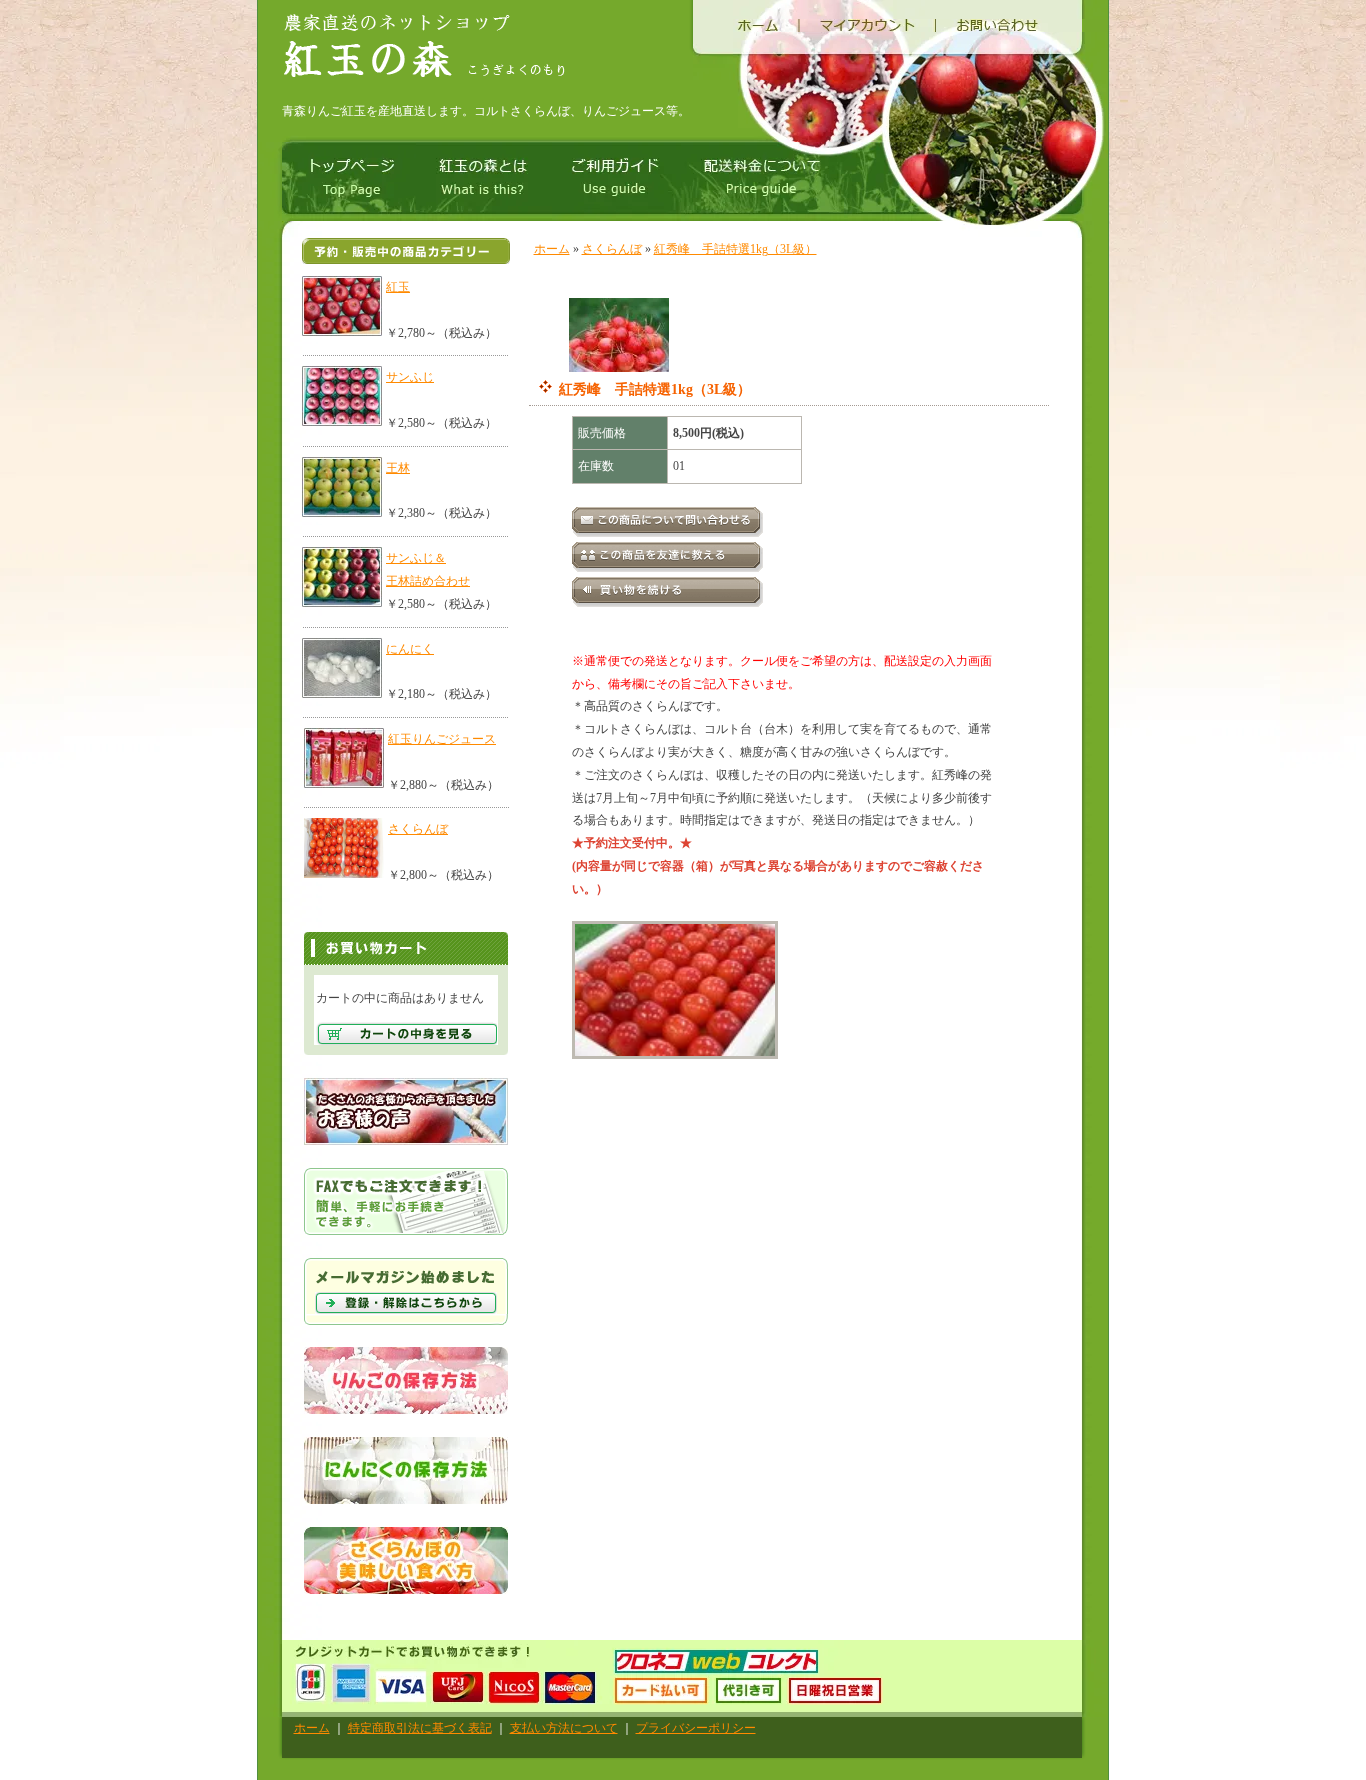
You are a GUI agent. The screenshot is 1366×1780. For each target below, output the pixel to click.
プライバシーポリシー (696, 1728)
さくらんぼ (418, 829)
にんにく (410, 649)
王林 (398, 468)
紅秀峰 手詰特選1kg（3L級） (735, 249)
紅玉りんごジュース (442, 739)
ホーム (552, 249)
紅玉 (398, 287)
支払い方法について (564, 1728)
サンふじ (410, 377)
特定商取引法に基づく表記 (420, 1728)
